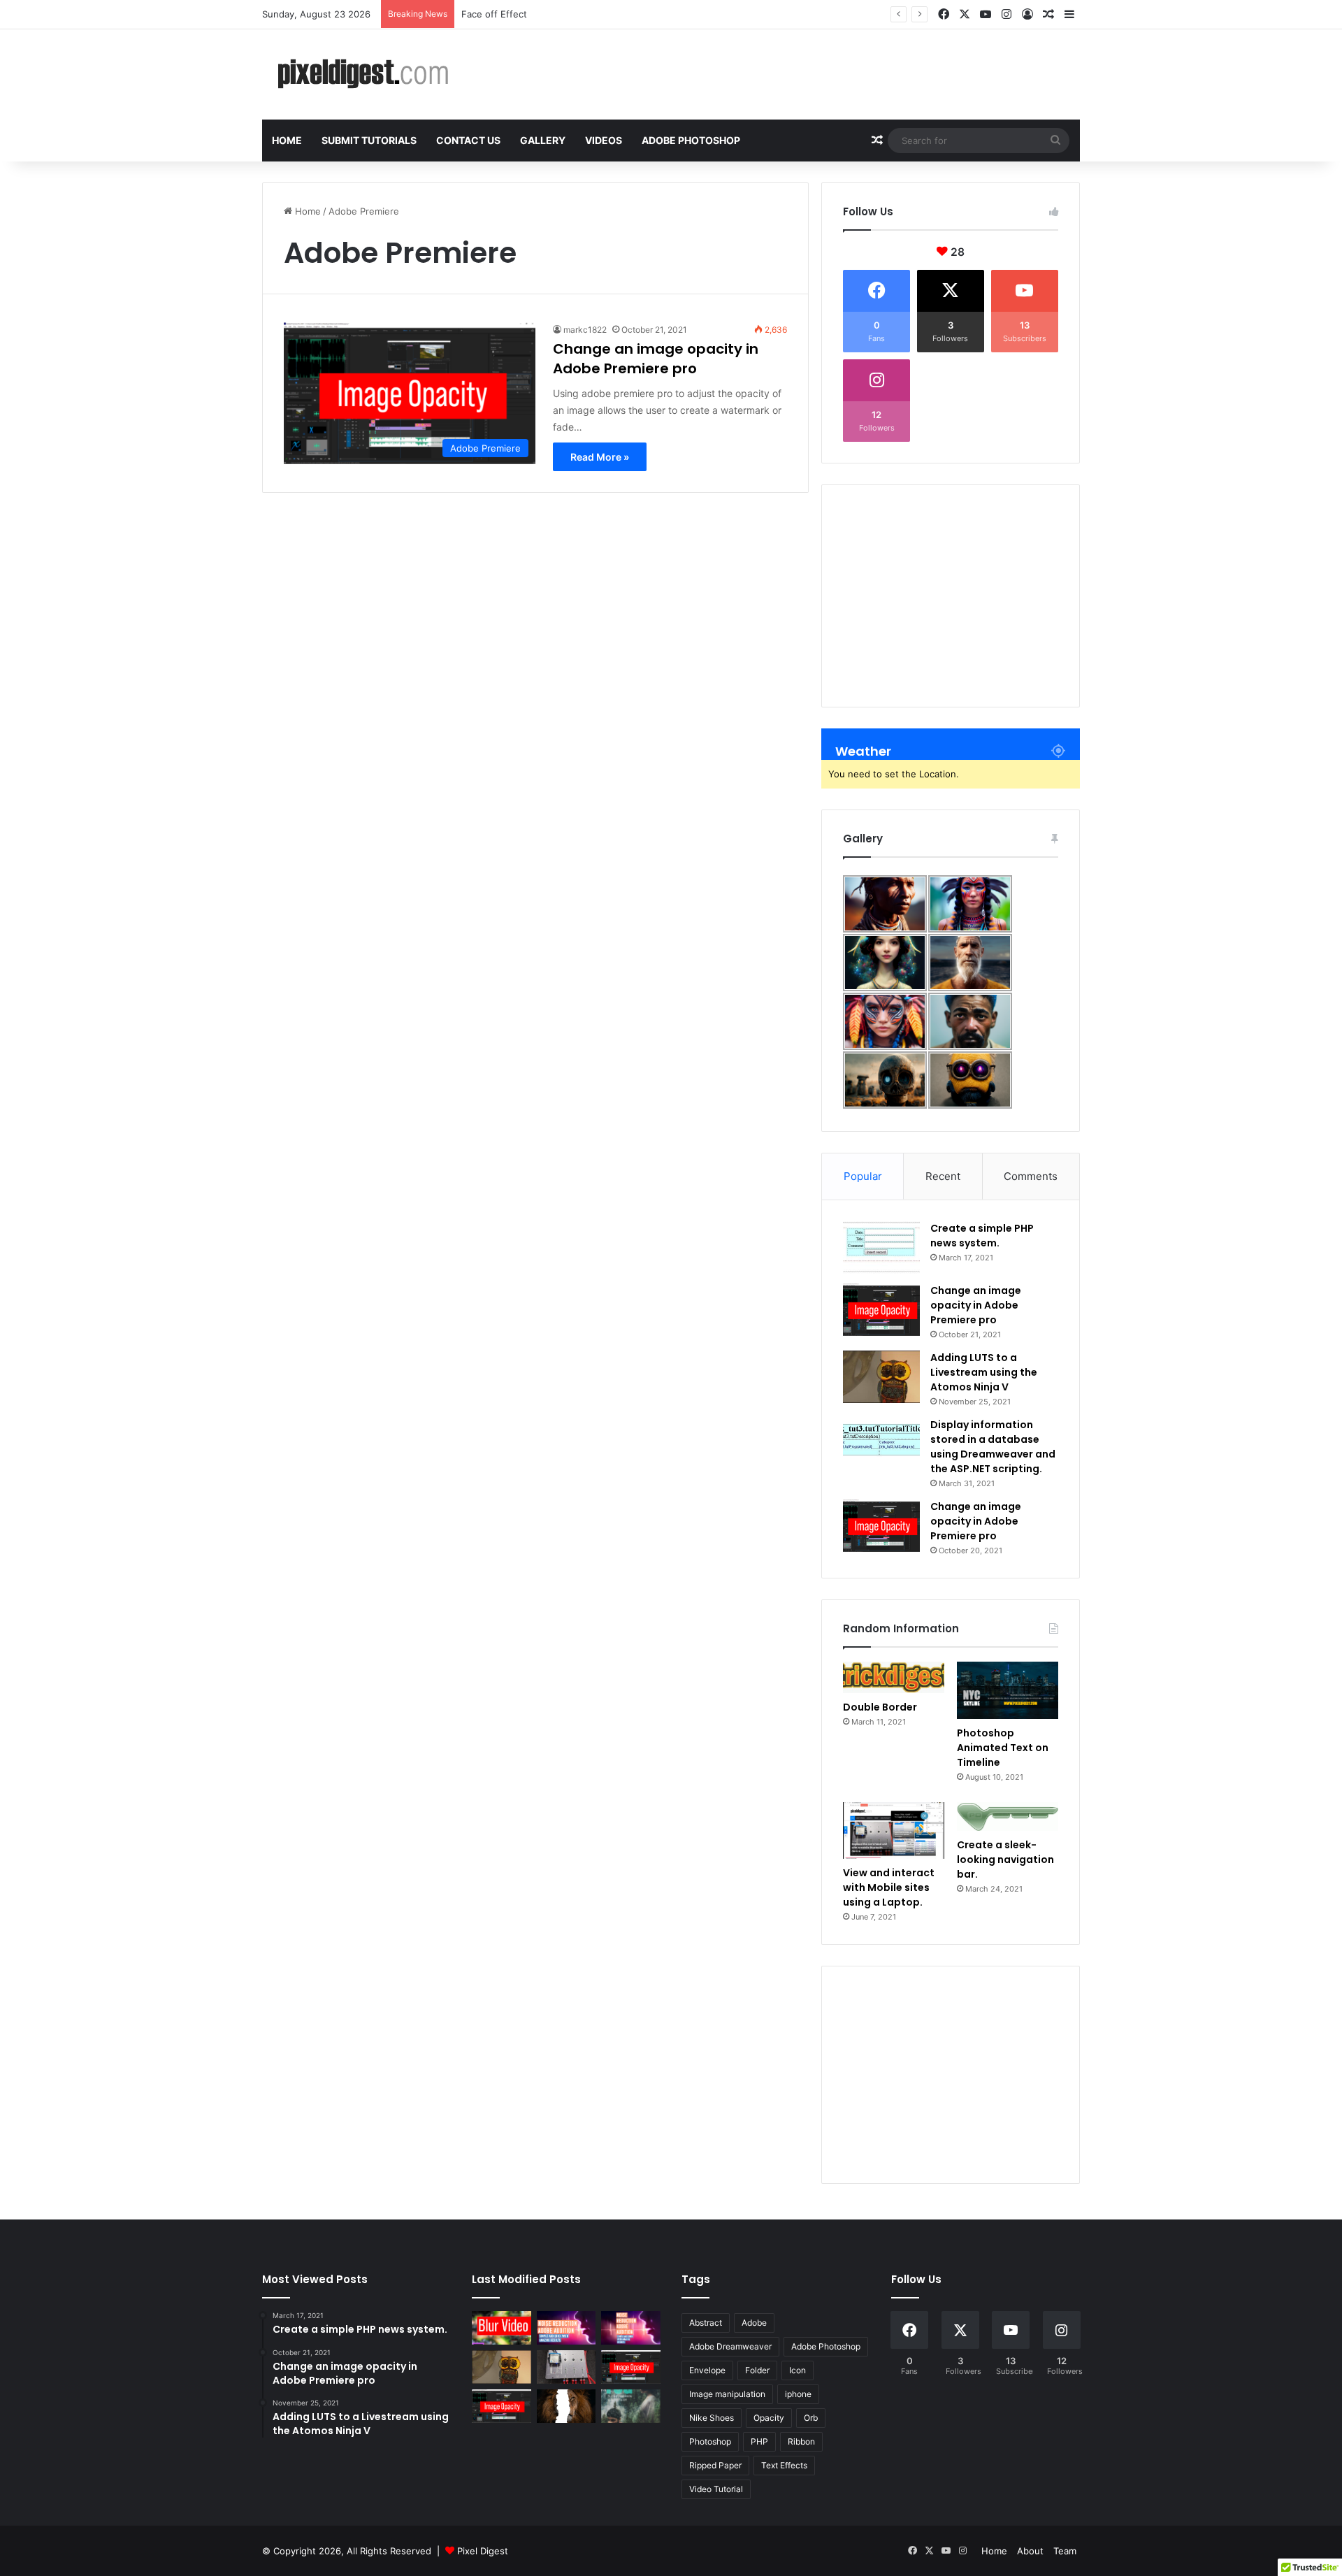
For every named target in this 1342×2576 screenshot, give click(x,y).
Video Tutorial (716, 2489)
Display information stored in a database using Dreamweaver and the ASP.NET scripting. (993, 1447)
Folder (757, 2370)
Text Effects (784, 2465)
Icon (798, 2370)
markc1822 (585, 330)
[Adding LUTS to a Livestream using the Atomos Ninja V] (881, 1377)
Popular (863, 1176)
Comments (1031, 1176)
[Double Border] (894, 1677)
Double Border (880, 1707)
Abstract (706, 2323)
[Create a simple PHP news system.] (881, 1247)
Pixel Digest (483, 2551)
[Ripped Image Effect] (567, 2406)
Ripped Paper (715, 2465)
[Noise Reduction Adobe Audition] (567, 2328)
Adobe (754, 2323)
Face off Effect (494, 14)
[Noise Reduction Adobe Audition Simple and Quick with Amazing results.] (631, 2328)
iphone (798, 2394)
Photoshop (710, 2441)
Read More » (600, 457)
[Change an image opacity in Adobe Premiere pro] (881, 1310)
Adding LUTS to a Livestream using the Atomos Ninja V (984, 1372)
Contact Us (468, 140)
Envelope (707, 2370)
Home (287, 140)
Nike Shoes (712, 2418)
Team (1065, 2551)
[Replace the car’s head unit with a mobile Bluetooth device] (567, 2367)
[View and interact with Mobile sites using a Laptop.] (894, 1831)
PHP (759, 2441)
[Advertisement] (951, 596)
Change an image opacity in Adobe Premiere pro (656, 359)
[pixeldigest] (367, 74)
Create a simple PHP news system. (982, 1236)
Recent (943, 1176)
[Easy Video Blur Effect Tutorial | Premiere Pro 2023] (502, 2328)
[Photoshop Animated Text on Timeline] (1008, 1690)
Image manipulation (727, 2394)
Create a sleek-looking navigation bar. (1005, 1859)
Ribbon (801, 2441)
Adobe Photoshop (691, 140)
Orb (811, 2418)
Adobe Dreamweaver (730, 2346)
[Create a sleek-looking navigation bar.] (1008, 1816)
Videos (604, 140)
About (1030, 2551)
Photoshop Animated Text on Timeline (1003, 1748)
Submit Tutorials (369, 140)
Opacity (769, 2418)
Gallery (543, 140)
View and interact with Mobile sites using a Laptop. (889, 1887)
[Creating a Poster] (631, 2406)
